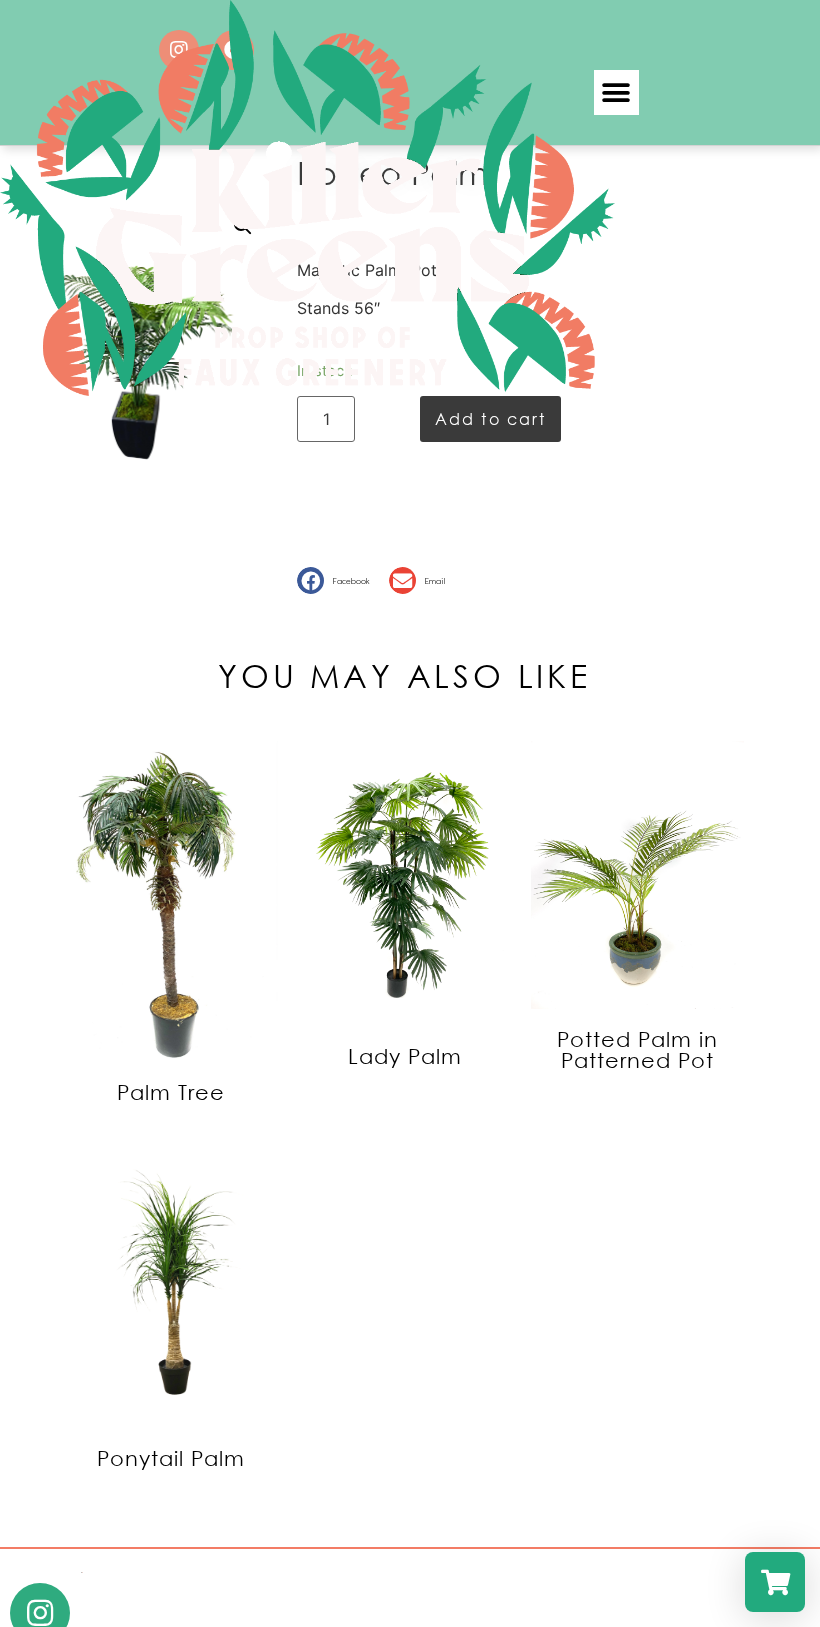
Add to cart (490, 418)
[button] (616, 92)
